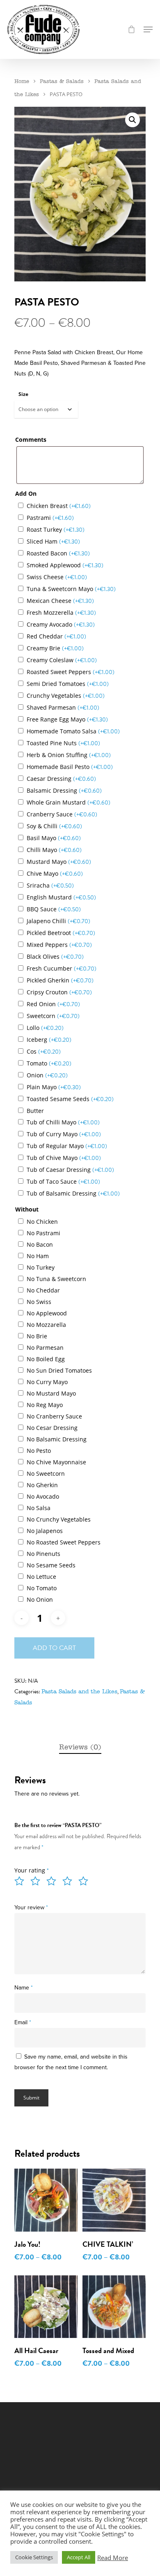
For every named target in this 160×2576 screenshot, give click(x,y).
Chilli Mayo (54, 850)
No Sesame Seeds (51, 1565)
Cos (44, 1051)
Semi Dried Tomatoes (68, 684)
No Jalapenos (45, 1531)
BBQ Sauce (54, 909)
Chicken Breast (59, 506)
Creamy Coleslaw (62, 660)
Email (23, 2022)
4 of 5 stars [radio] (70, 1881)
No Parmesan (45, 1348)
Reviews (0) (80, 1748)
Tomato (49, 1063)
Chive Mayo (55, 873)
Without (27, 1209)
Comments (31, 439)
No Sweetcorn (46, 1473)
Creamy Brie (55, 648)
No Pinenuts (43, 1554)
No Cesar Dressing (52, 1428)
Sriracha (50, 885)
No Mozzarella (46, 1325)
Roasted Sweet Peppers (71, 672)
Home (22, 82)
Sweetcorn (53, 1016)
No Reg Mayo (45, 1405)
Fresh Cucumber (62, 968)
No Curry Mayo (47, 1382)
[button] (133, 120)
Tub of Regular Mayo (67, 1146)
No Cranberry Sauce (54, 1416)
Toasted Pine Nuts (63, 743)
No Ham (38, 1256)
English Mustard (61, 897)
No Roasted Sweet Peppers (64, 1542)
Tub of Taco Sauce (63, 1181)
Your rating (32, 1870)
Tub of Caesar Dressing (70, 1170)
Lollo (45, 1028)
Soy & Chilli (54, 826)
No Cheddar (43, 1290)
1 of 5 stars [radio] (22, 1881)
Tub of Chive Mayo (64, 1158)
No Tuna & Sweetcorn (56, 1279)
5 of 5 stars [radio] (86, 1881)
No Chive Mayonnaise (56, 1462)
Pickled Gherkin (60, 980)
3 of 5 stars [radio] (54, 1881)
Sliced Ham (53, 541)
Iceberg (49, 1040)
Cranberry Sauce (62, 814)
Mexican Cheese (60, 601)
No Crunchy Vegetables (59, 1519)
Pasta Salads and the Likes (79, 1692)
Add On (26, 493)
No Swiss (39, 1302)
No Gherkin (42, 1485)
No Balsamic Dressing (57, 1439)
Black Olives (55, 956)
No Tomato (42, 1588)
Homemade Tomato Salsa (73, 731)
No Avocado (43, 1496)
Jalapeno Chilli (58, 921)
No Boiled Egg (46, 1359)
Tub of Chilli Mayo (63, 1122)
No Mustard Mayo (51, 1393)
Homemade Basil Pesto (70, 767)
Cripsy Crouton (59, 992)
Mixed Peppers (59, 945)
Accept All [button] (79, 2557)
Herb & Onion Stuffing (69, 755)
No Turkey (41, 1267)
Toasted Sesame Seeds (70, 1099)
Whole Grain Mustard (69, 802)
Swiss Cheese (57, 577)
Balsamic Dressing (64, 790)
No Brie (37, 1336)
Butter (35, 1111)
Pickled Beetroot (61, 933)
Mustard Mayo (59, 862)
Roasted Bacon (58, 553)
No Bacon (40, 1244)
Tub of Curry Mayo (64, 1134)
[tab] (80, 1748)
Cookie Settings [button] (34, 2557)
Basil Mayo (54, 838)
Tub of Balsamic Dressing (73, 1193)
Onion (47, 1075)
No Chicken (42, 1222)
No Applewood (47, 1313)
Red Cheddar (56, 636)
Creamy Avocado (61, 624)
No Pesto (39, 1451)
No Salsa (39, 1508)
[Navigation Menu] (148, 29)
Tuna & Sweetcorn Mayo (71, 589)
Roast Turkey (56, 529)
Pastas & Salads (62, 82)
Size (23, 394)
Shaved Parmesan (63, 707)
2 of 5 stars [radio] (38, 1881)
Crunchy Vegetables (66, 696)
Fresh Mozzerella (61, 613)
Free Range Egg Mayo (67, 719)
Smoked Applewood (65, 565)
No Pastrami (43, 1233)
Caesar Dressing (61, 779)
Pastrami (50, 518)
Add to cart (54, 1648)
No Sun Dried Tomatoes (59, 1370)
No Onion (40, 1599)
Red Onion (53, 1004)
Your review (31, 1907)
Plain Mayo (54, 1087)
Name (24, 1988)
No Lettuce (41, 1577)
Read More (113, 2558)
